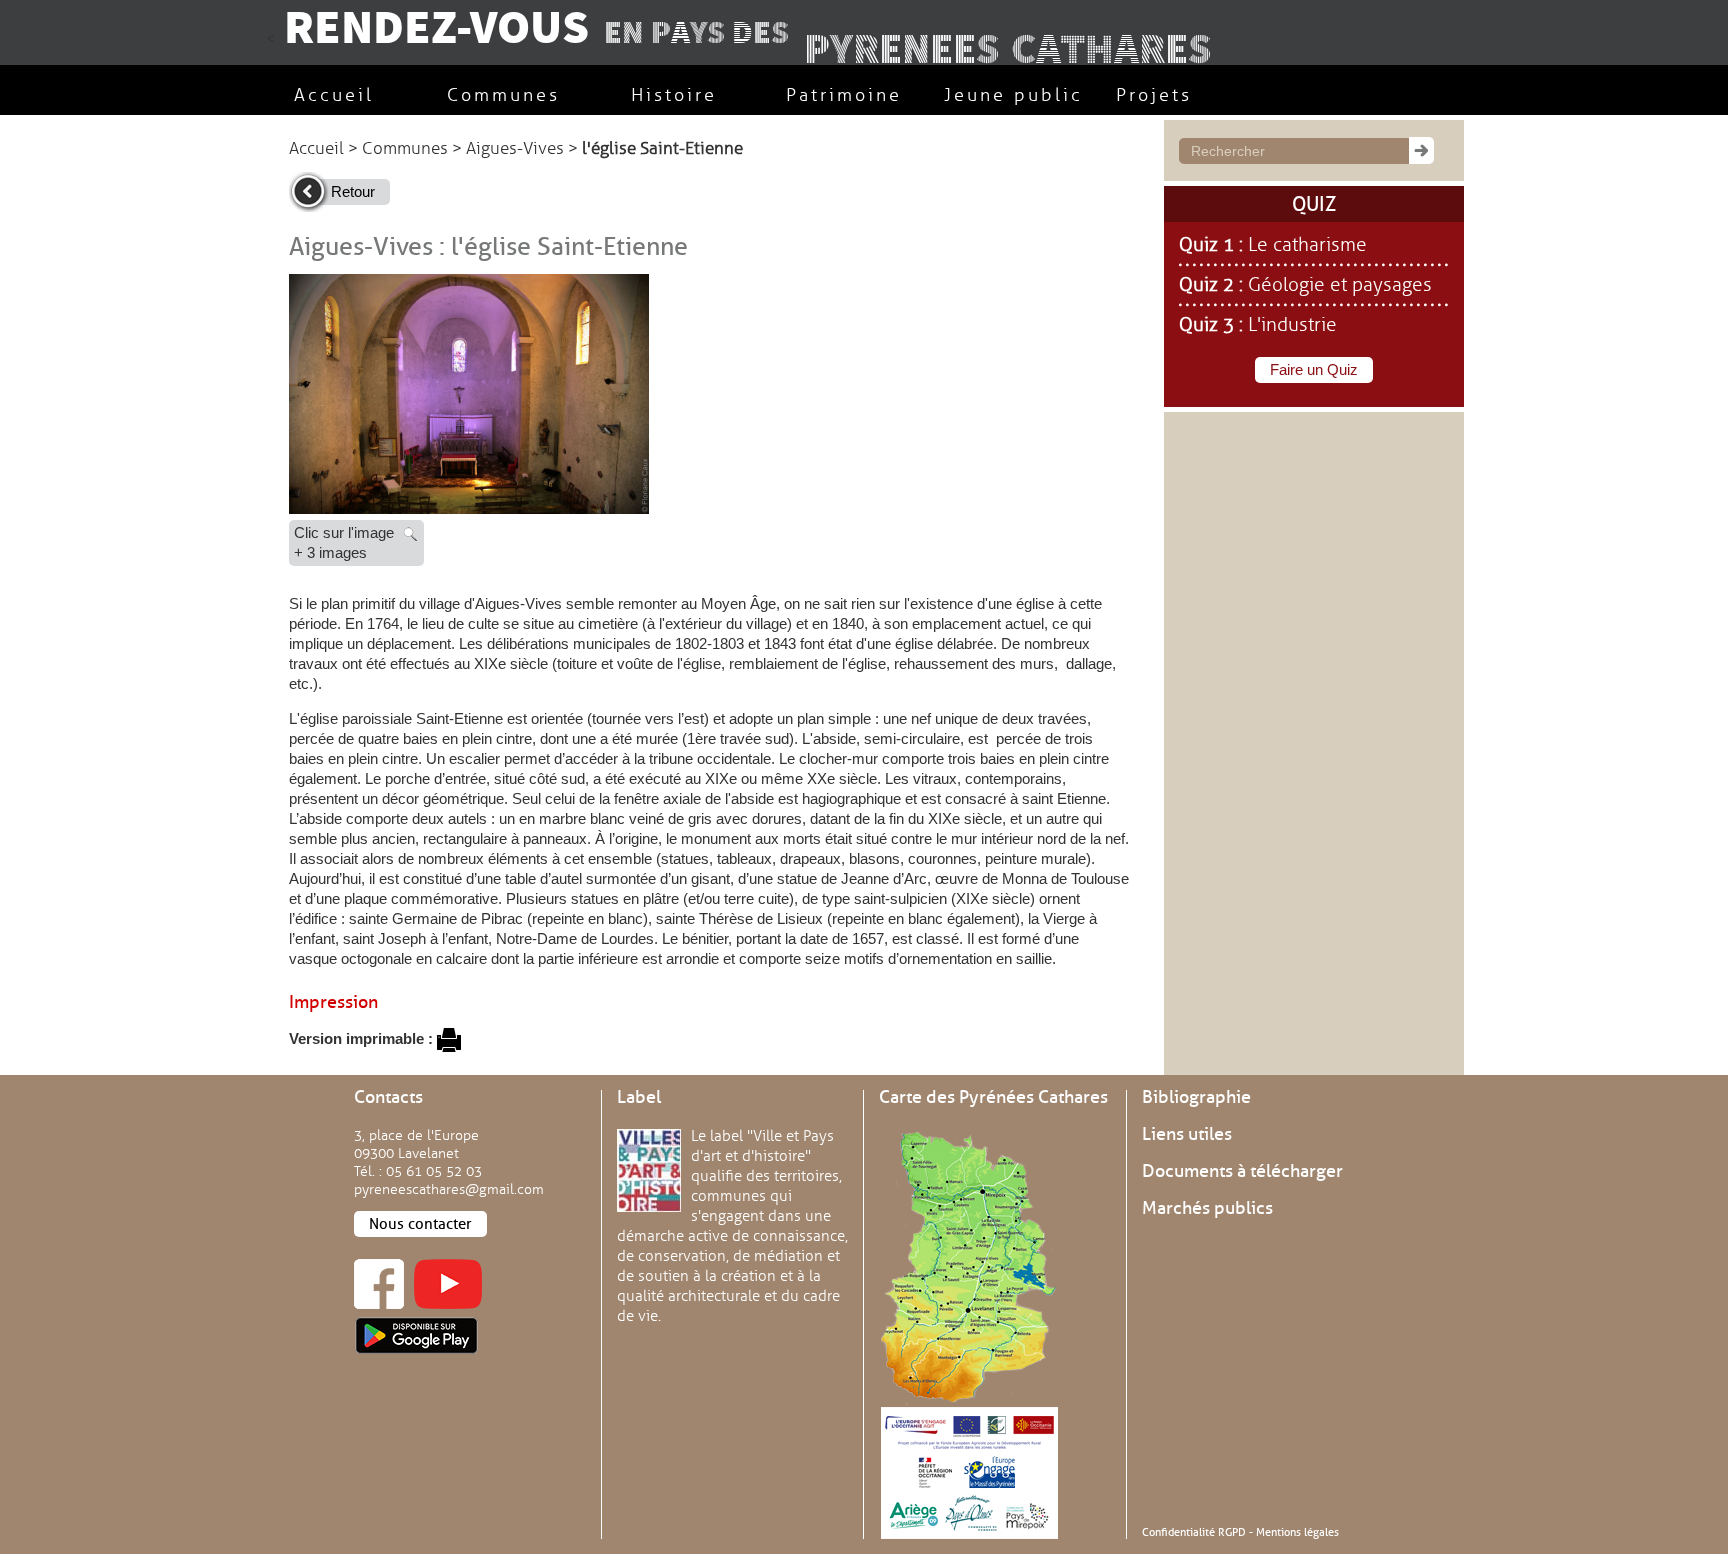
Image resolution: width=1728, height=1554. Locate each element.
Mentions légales (1297, 1532)
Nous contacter (420, 1224)
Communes (405, 148)
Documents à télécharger (1242, 1171)
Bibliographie (1196, 1097)
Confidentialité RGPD (1194, 1532)
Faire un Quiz (1314, 369)
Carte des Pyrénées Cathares (993, 1097)
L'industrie (1292, 325)
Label (639, 1097)
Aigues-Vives (515, 148)
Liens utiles (1187, 1134)
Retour (353, 191)
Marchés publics (1207, 1208)
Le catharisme (1307, 245)
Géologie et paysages (1340, 285)
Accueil (316, 148)
